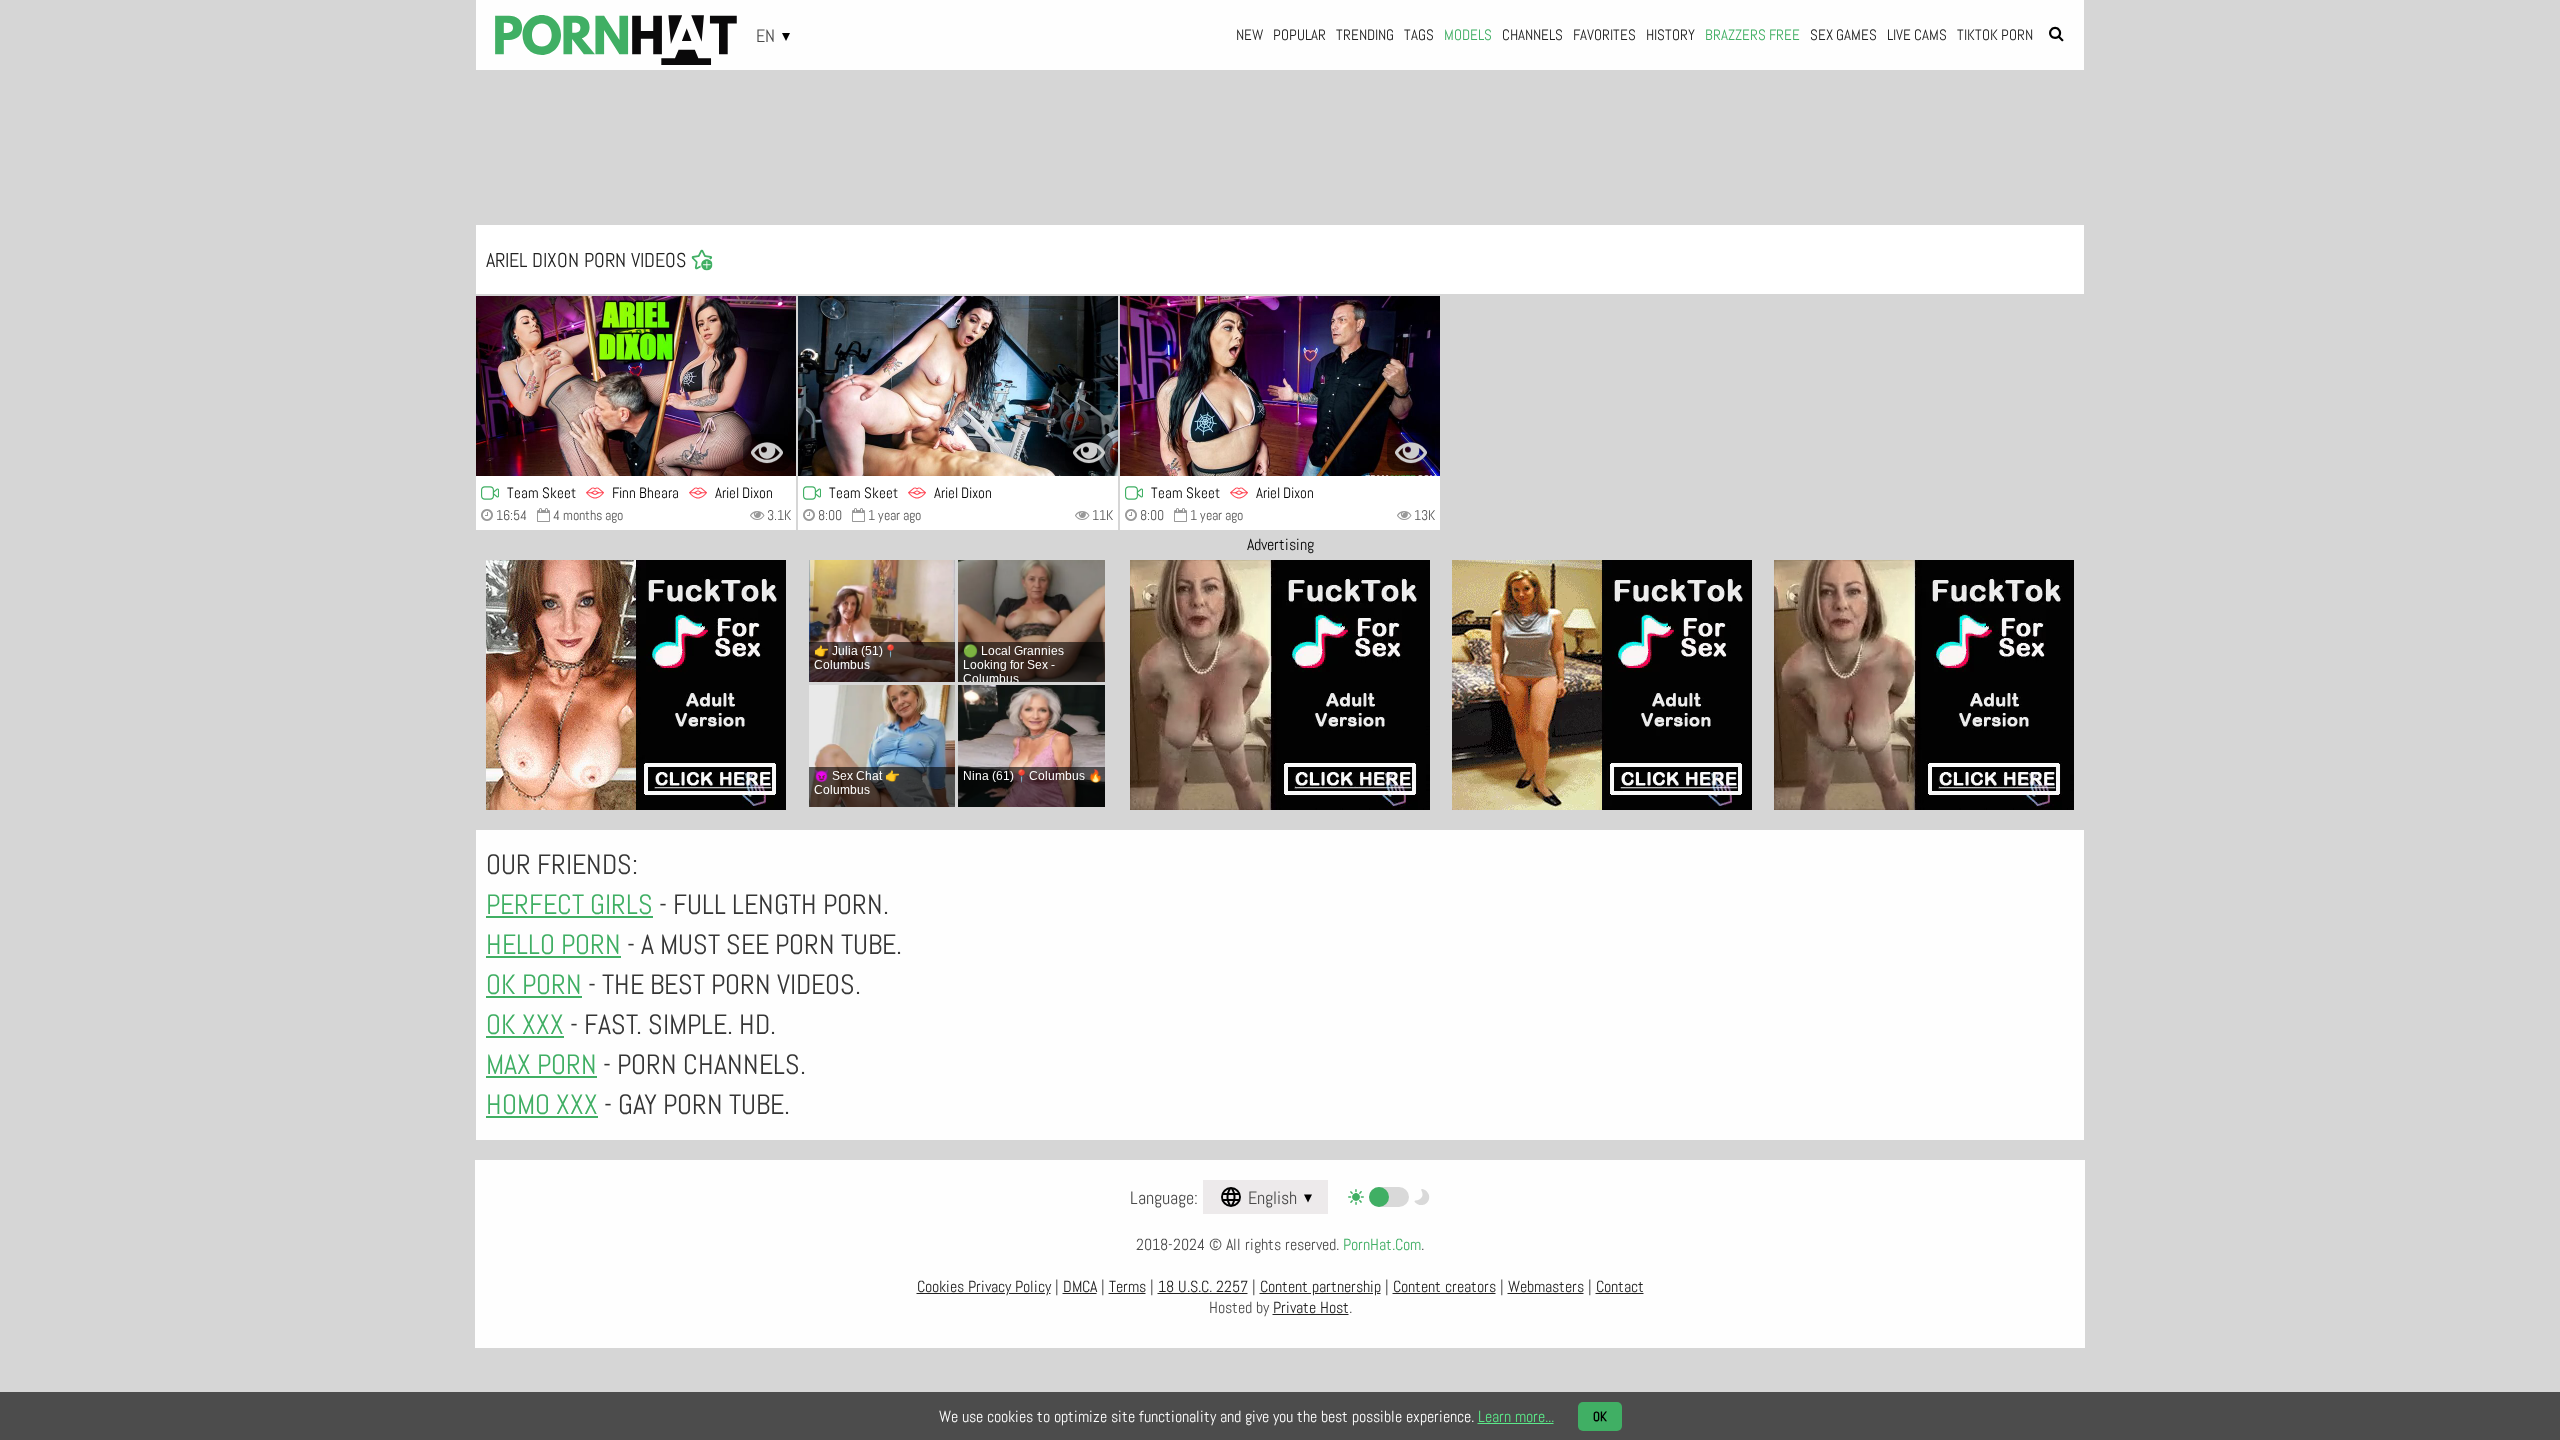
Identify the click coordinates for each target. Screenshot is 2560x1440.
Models (1468, 34)
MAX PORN (541, 1064)
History (1670, 34)
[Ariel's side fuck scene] (1280, 386)
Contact (1620, 1286)
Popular (1299, 34)
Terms (1127, 1286)
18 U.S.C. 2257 (1203, 1286)
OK (1600, 1416)
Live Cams (1917, 34)
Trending (1365, 34)
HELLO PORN (553, 944)
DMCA (1080, 1286)
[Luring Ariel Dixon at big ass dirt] (958, 386)
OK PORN (534, 984)
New (1249, 34)
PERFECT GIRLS (569, 904)
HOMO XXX (542, 1104)
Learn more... (1516, 1416)
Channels (1532, 34)
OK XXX (525, 1024)
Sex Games (1843, 34)
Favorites (1604, 34)
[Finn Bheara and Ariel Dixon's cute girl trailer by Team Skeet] (636, 386)
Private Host (1311, 1307)
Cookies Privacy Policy (984, 1286)
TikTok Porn (1995, 34)
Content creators (1444, 1286)
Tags (1419, 34)
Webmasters (1546, 1286)
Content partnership (1320, 1286)
